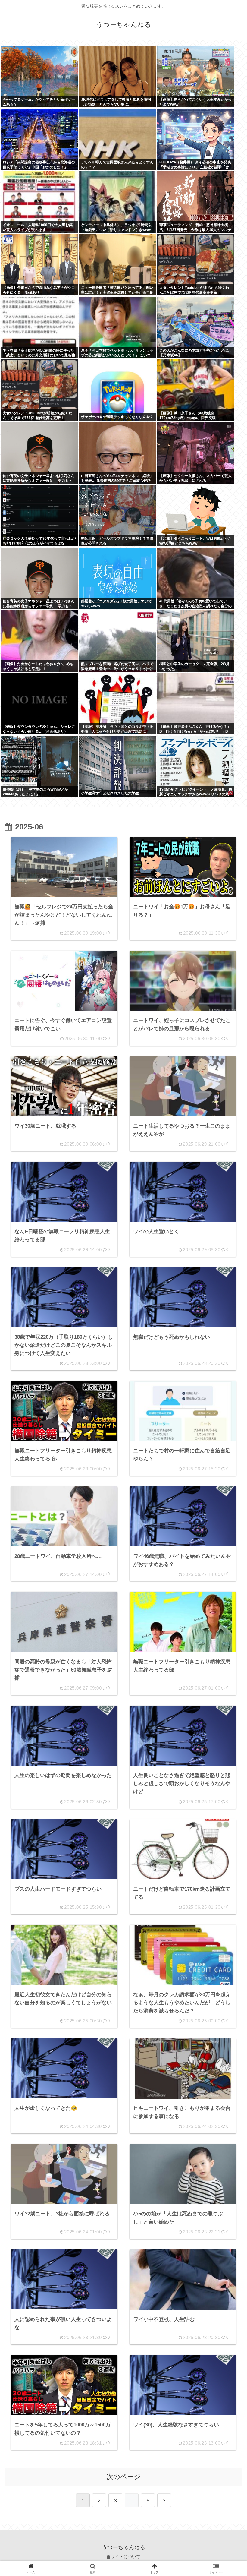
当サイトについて (123, 2557)
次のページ (124, 2477)
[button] (227, 1486)
